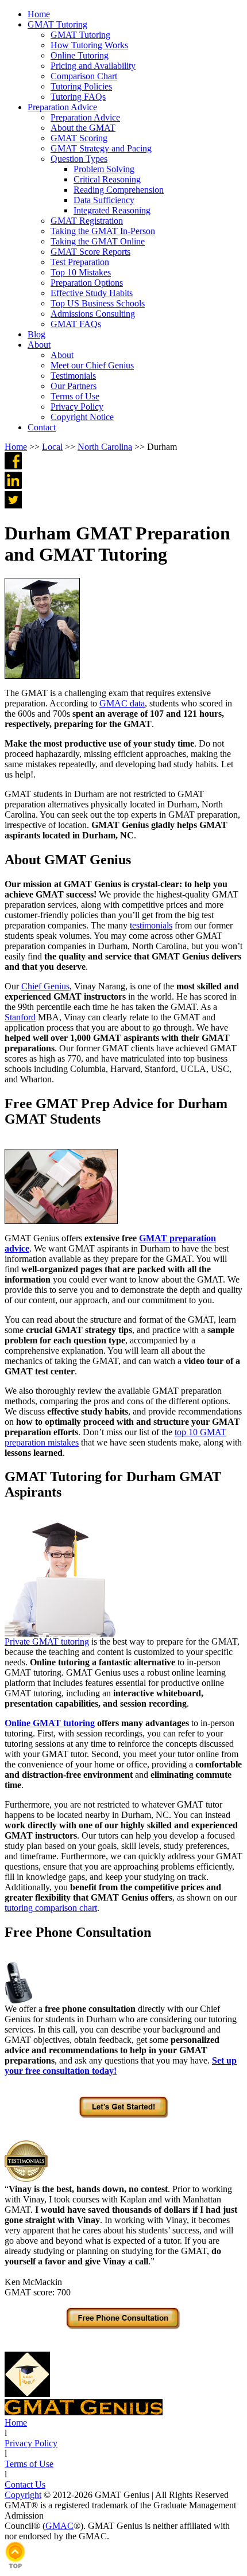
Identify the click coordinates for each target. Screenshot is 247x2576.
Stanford (20, 1017)
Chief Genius (45, 986)
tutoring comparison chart (51, 1908)
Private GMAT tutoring (47, 1641)
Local (52, 447)
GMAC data (122, 703)
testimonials (151, 925)
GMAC (59, 2526)
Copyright (23, 2495)
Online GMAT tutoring (50, 1723)
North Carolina (105, 447)
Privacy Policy (31, 2443)
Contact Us (25, 2484)
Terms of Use (29, 2464)
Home (16, 447)
